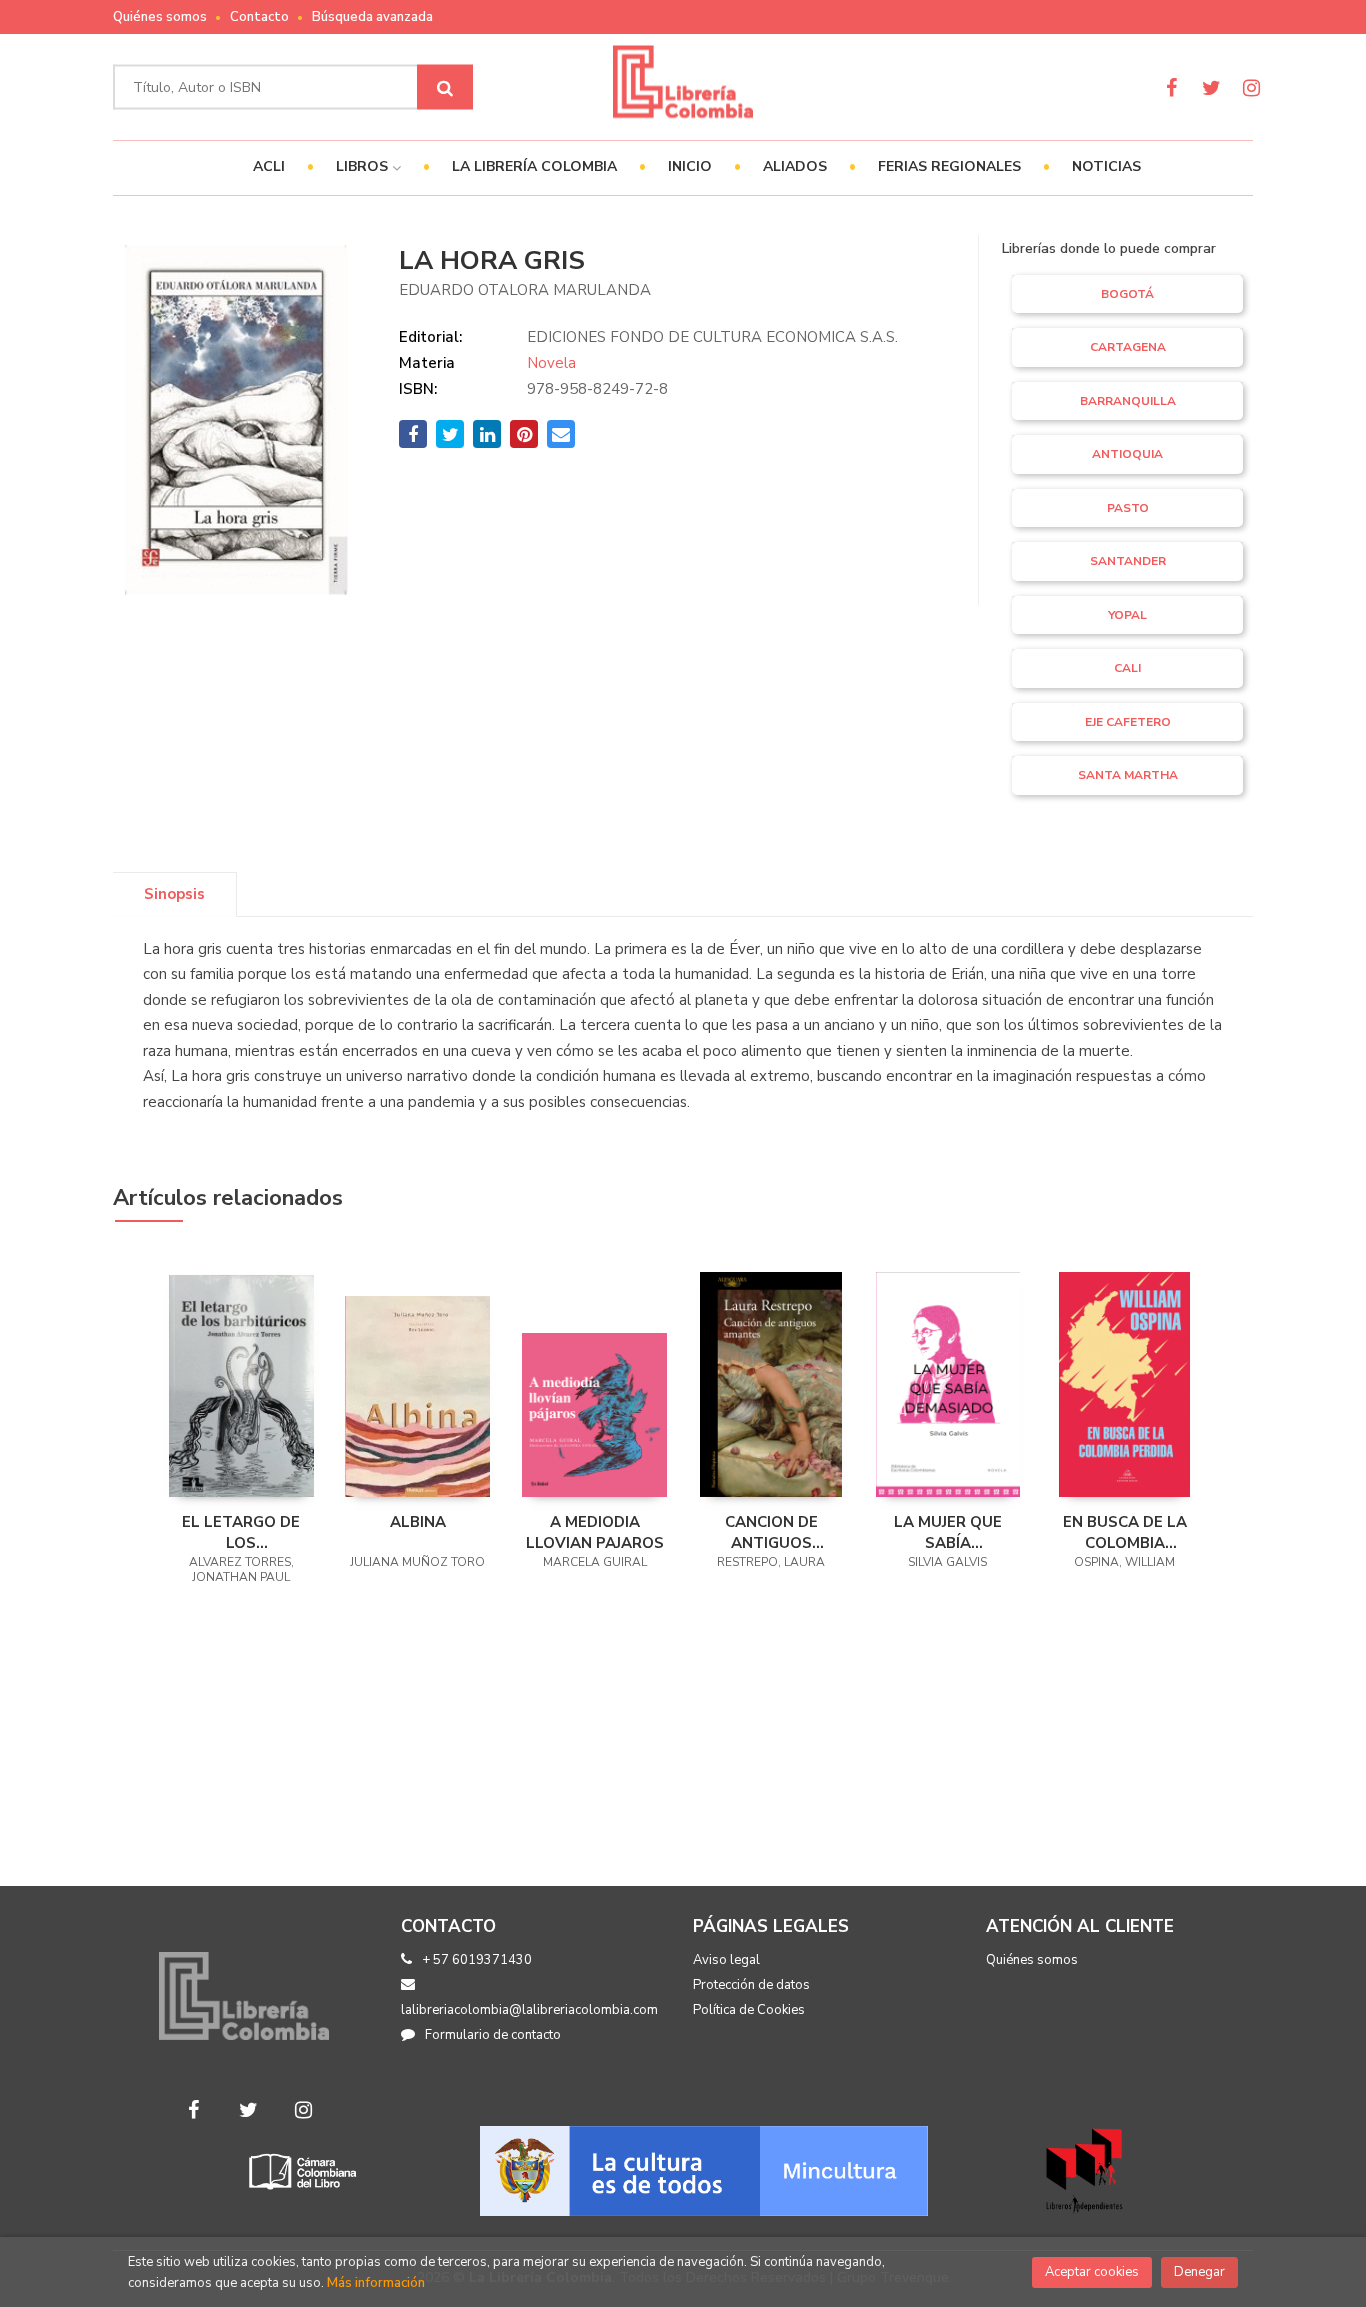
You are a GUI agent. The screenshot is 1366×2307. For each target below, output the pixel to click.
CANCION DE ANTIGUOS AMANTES (771, 1532)
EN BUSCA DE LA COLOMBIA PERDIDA (1125, 1532)
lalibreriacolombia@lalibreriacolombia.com (529, 2010)
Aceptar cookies (1092, 2272)
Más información (376, 2283)
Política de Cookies (749, 2010)
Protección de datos (751, 1985)
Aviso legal (726, 1960)
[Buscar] (445, 87)
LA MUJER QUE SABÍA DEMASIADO (948, 1532)
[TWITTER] (1211, 87)
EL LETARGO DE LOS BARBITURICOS (241, 1532)
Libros (364, 166)
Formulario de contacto (493, 2035)
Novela (551, 363)
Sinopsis (174, 894)
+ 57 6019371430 (477, 1960)
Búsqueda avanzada (372, 17)
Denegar (1199, 2272)
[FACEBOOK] (1171, 87)
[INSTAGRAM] (1251, 87)
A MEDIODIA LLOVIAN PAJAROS (595, 1532)
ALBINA (418, 1522)
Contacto (259, 17)
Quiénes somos (160, 17)
